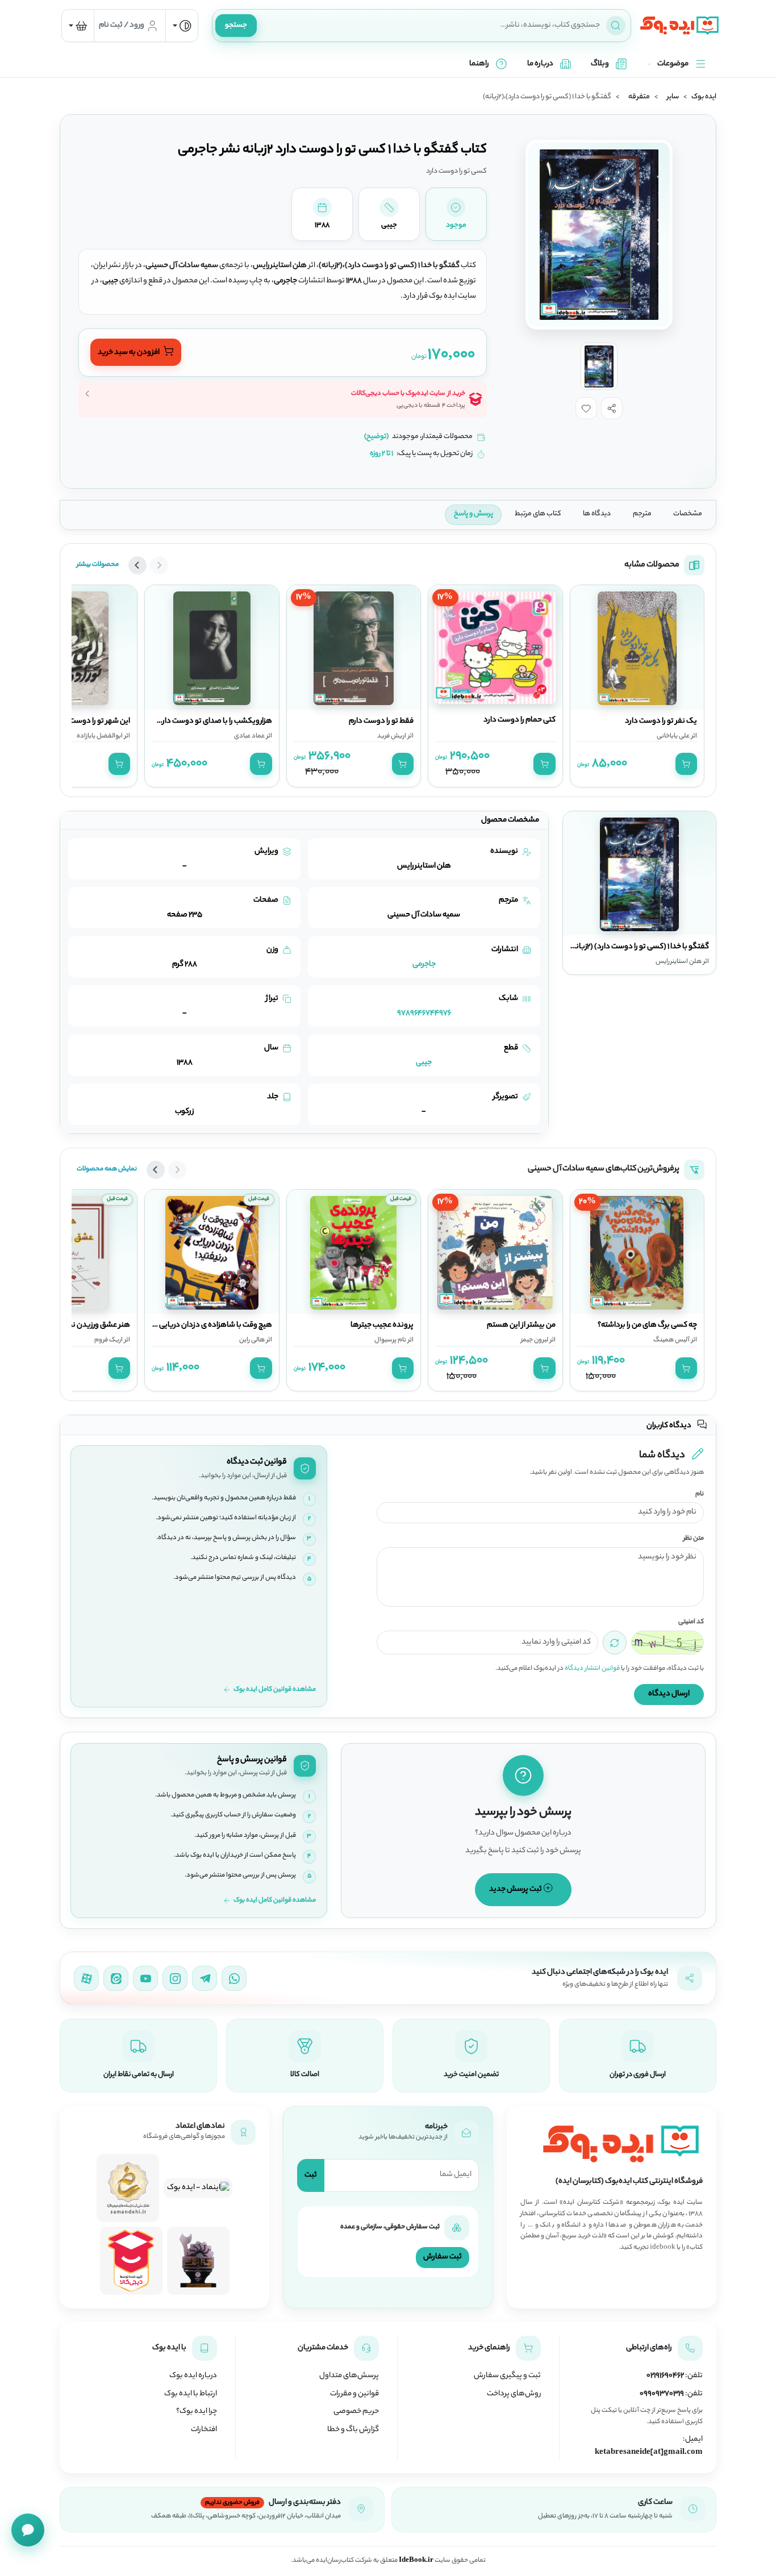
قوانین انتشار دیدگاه (592, 1669)
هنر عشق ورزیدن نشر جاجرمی (84, 1325)
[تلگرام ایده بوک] (205, 1978)
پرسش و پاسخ (473, 514)
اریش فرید (392, 736)
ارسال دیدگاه (669, 1694)
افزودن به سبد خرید (129, 353)
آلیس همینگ (671, 1340)
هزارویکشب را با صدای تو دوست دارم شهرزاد (203, 722)
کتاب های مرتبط (538, 514)
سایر (673, 97)
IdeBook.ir (416, 2561)
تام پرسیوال (390, 1340)
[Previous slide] (159, 565)
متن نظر (694, 1539)
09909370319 (662, 2394)
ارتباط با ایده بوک (191, 2394)
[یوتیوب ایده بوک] (145, 1978)
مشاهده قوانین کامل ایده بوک (275, 1690)
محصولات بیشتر (98, 565)
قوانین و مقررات (354, 2394)
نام (700, 1495)
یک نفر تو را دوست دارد (661, 722)
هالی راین (252, 1340)
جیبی (424, 1063)
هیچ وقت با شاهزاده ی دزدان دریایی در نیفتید (201, 1325)
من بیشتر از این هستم (521, 1325)
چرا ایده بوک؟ (197, 2412)
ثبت (311, 2175)
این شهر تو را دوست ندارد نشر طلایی (75, 722)
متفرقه (639, 97)
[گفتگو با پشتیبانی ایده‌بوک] (28, 2530)
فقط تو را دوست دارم (381, 722)
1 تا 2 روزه (381, 454)
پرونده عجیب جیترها (382, 1325)
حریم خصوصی (356, 2412)
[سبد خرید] (78, 26)
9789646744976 (424, 1013)
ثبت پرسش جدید (516, 1889)
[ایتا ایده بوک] (116, 1978)
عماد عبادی (249, 736)
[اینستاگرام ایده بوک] (175, 1978)
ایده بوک (704, 97)
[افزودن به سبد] (686, 764)
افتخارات (204, 2430)
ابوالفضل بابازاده (100, 736)
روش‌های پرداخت (514, 2394)
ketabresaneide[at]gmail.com (649, 2453)
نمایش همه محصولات (107, 1169)
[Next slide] (137, 565)
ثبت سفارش (443, 2257)
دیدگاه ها (597, 514)
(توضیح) (376, 437)
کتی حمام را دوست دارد (520, 720)
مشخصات (688, 514)
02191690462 (665, 2376)
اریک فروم (109, 1340)
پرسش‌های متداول (349, 2376)
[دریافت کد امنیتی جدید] (615, 1643)
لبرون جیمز (535, 1340)
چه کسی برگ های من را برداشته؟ (647, 1325)
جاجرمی (424, 964)
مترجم (642, 514)
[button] (612, 408)
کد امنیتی (691, 1622)
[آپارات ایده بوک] (86, 1978)
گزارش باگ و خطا (353, 2430)
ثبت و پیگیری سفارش (507, 2376)
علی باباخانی (673, 736)
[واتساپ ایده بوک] (234, 1978)
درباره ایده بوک (193, 2376)
